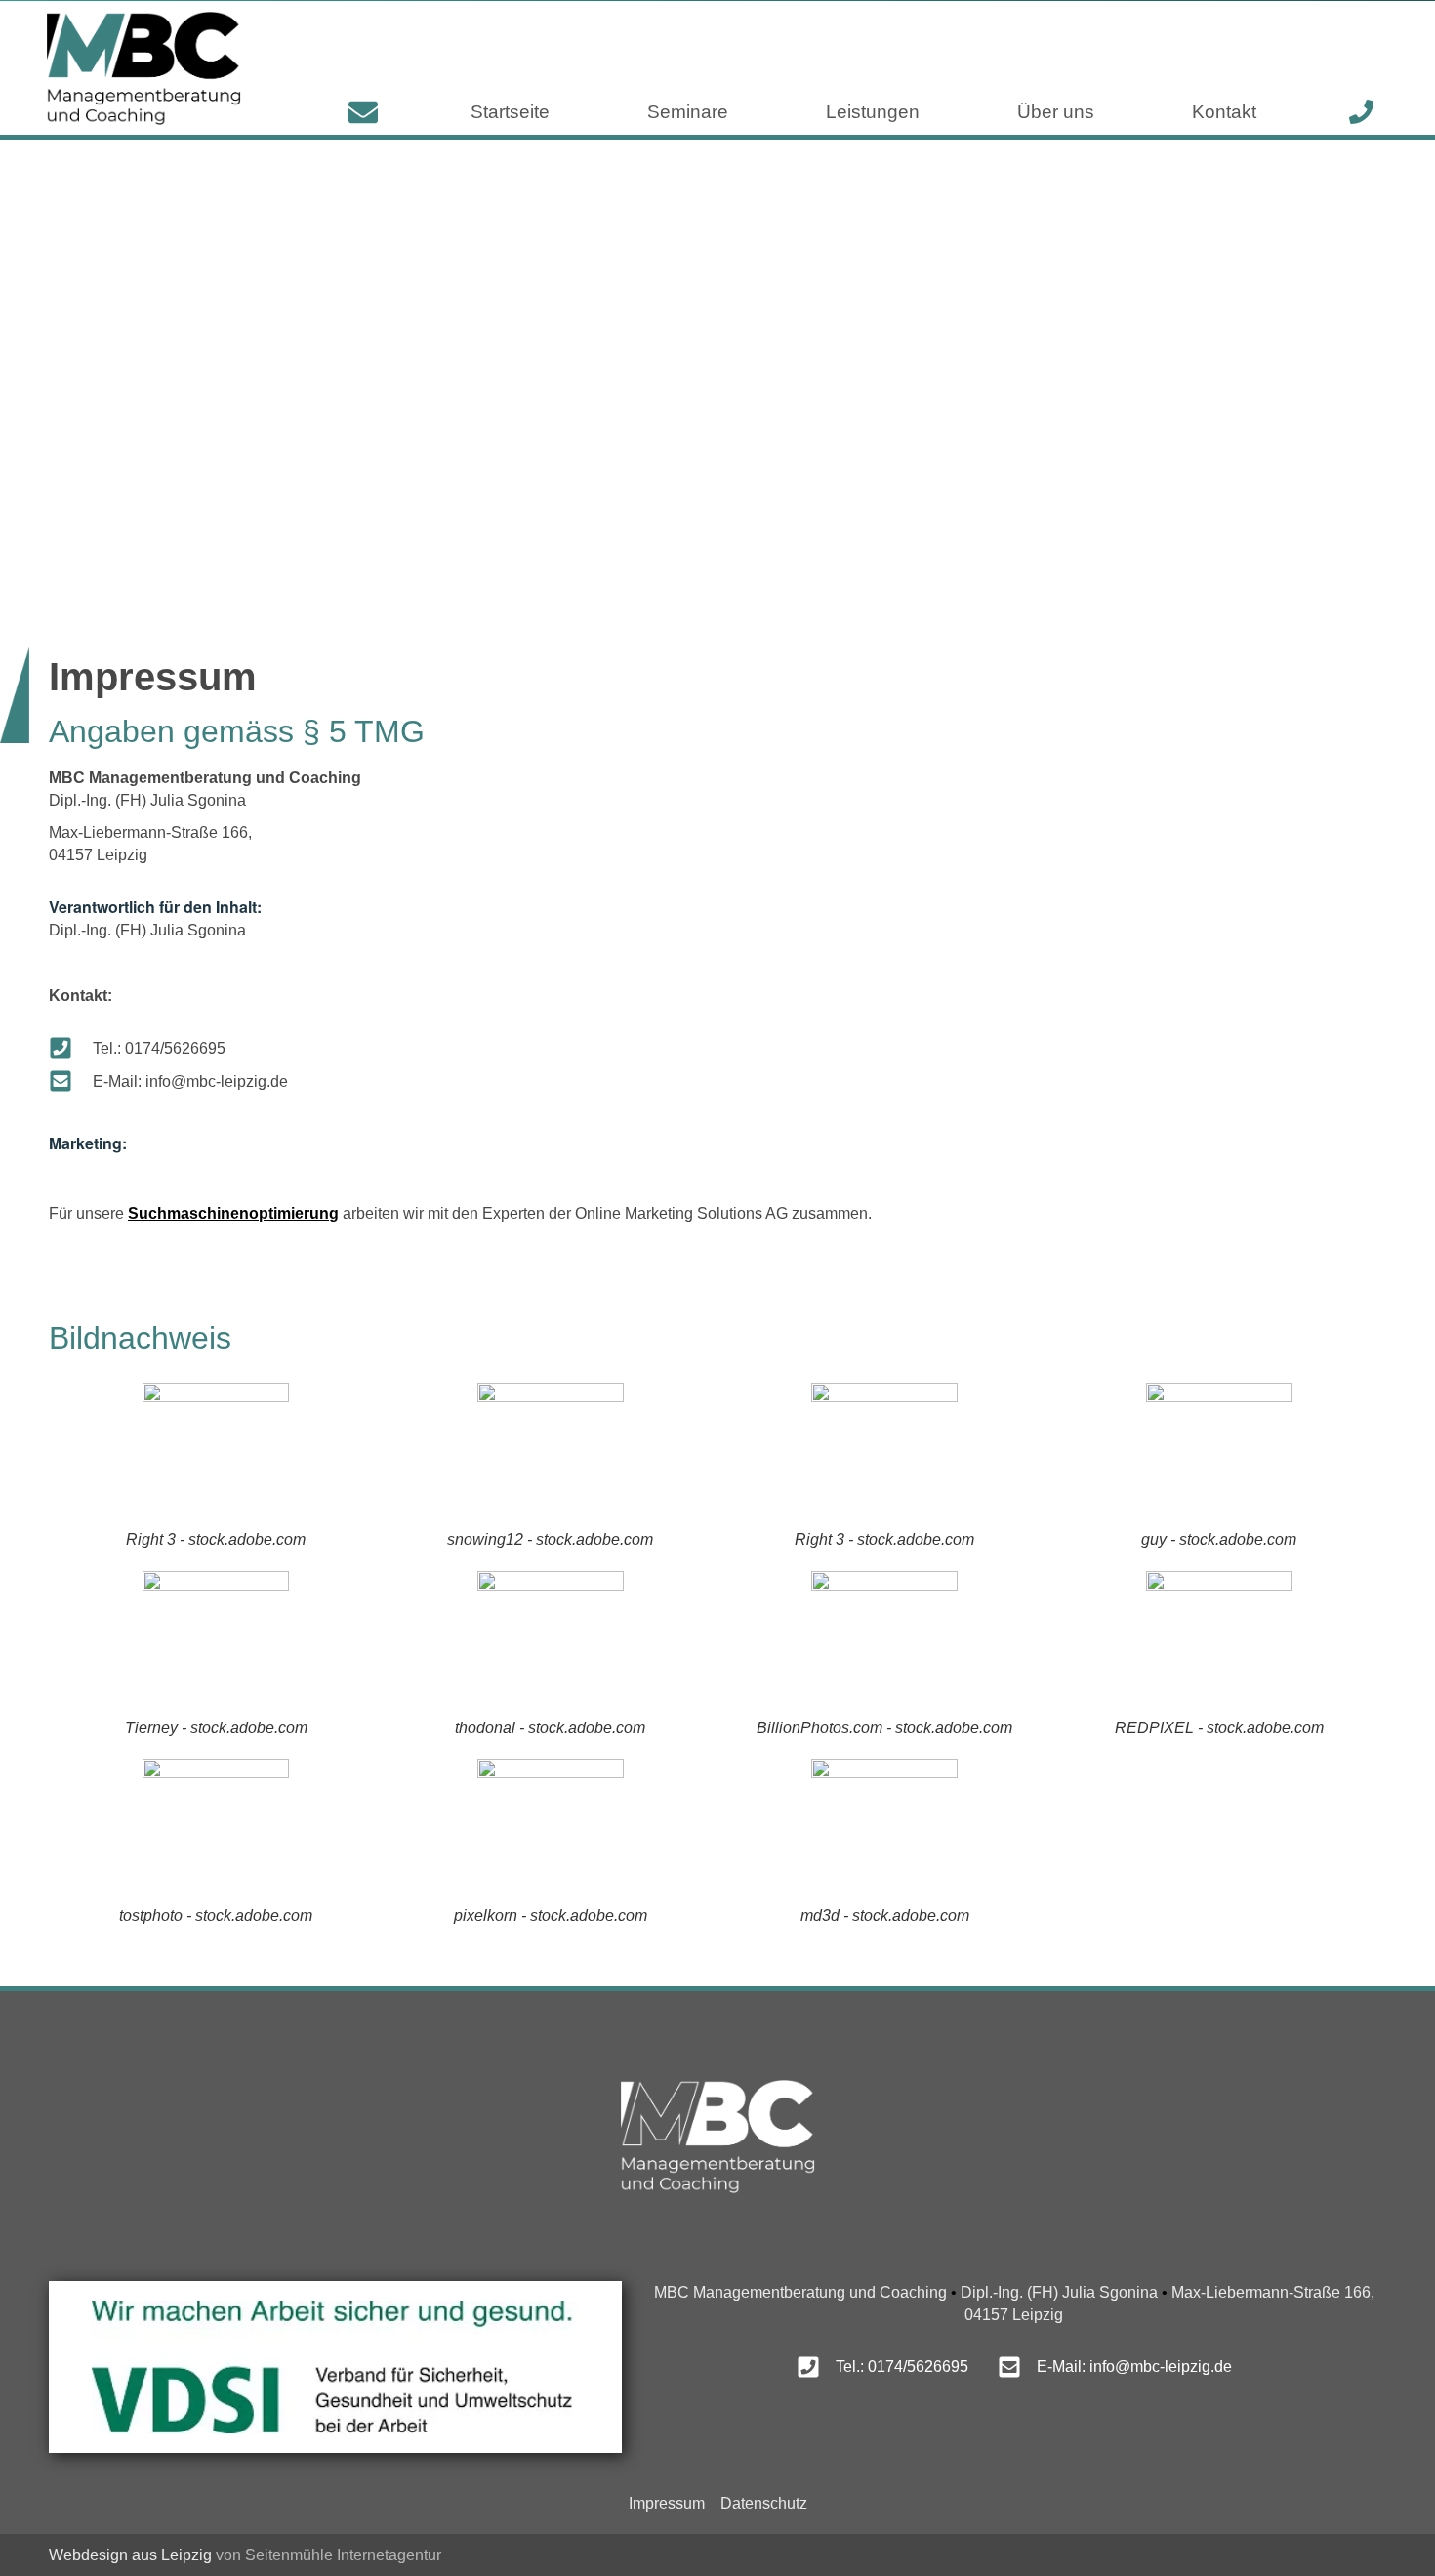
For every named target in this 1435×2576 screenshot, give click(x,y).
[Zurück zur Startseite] (143, 68)
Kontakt (1224, 112)
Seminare (688, 112)
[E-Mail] (363, 112)
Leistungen (873, 112)
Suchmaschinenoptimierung (233, 1213)
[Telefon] (1361, 112)
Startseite (510, 112)
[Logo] (717, 2136)
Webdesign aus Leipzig (130, 2555)
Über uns (1056, 112)
